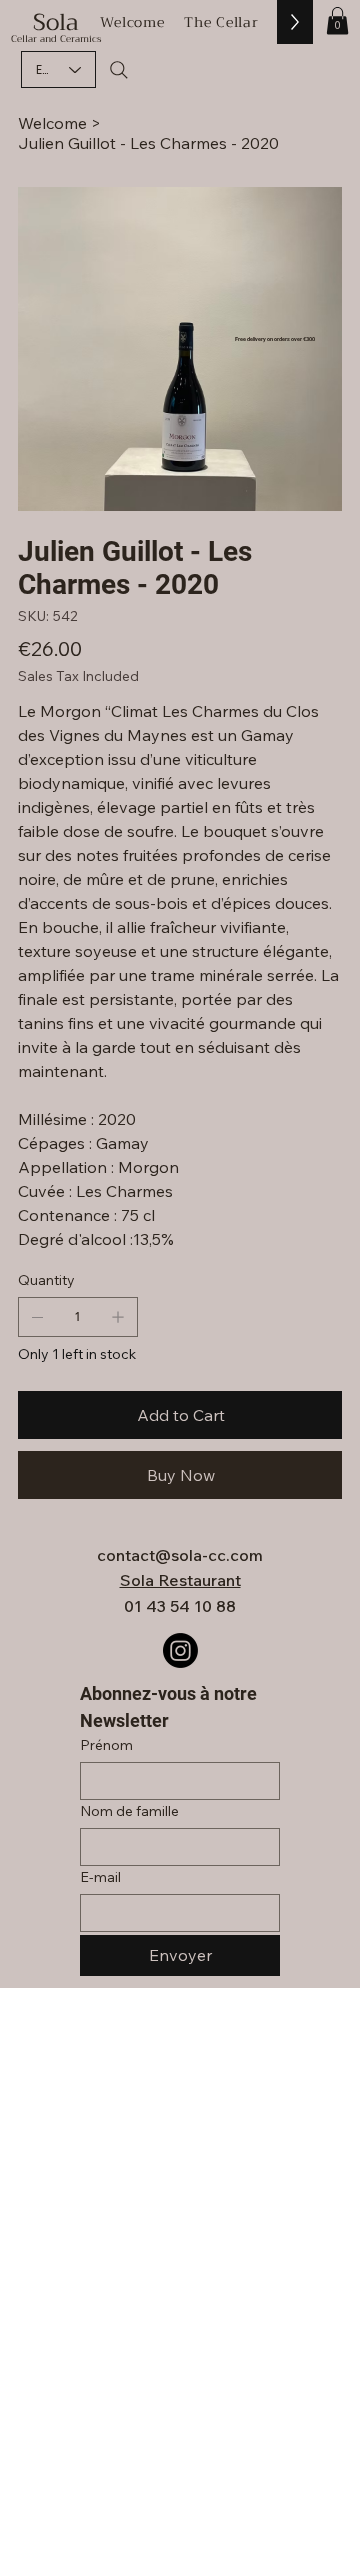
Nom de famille (129, 1811)
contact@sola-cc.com (180, 1555)
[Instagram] (180, 1650)
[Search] (119, 70)
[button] (337, 20)
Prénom (106, 1745)
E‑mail (100, 1877)
